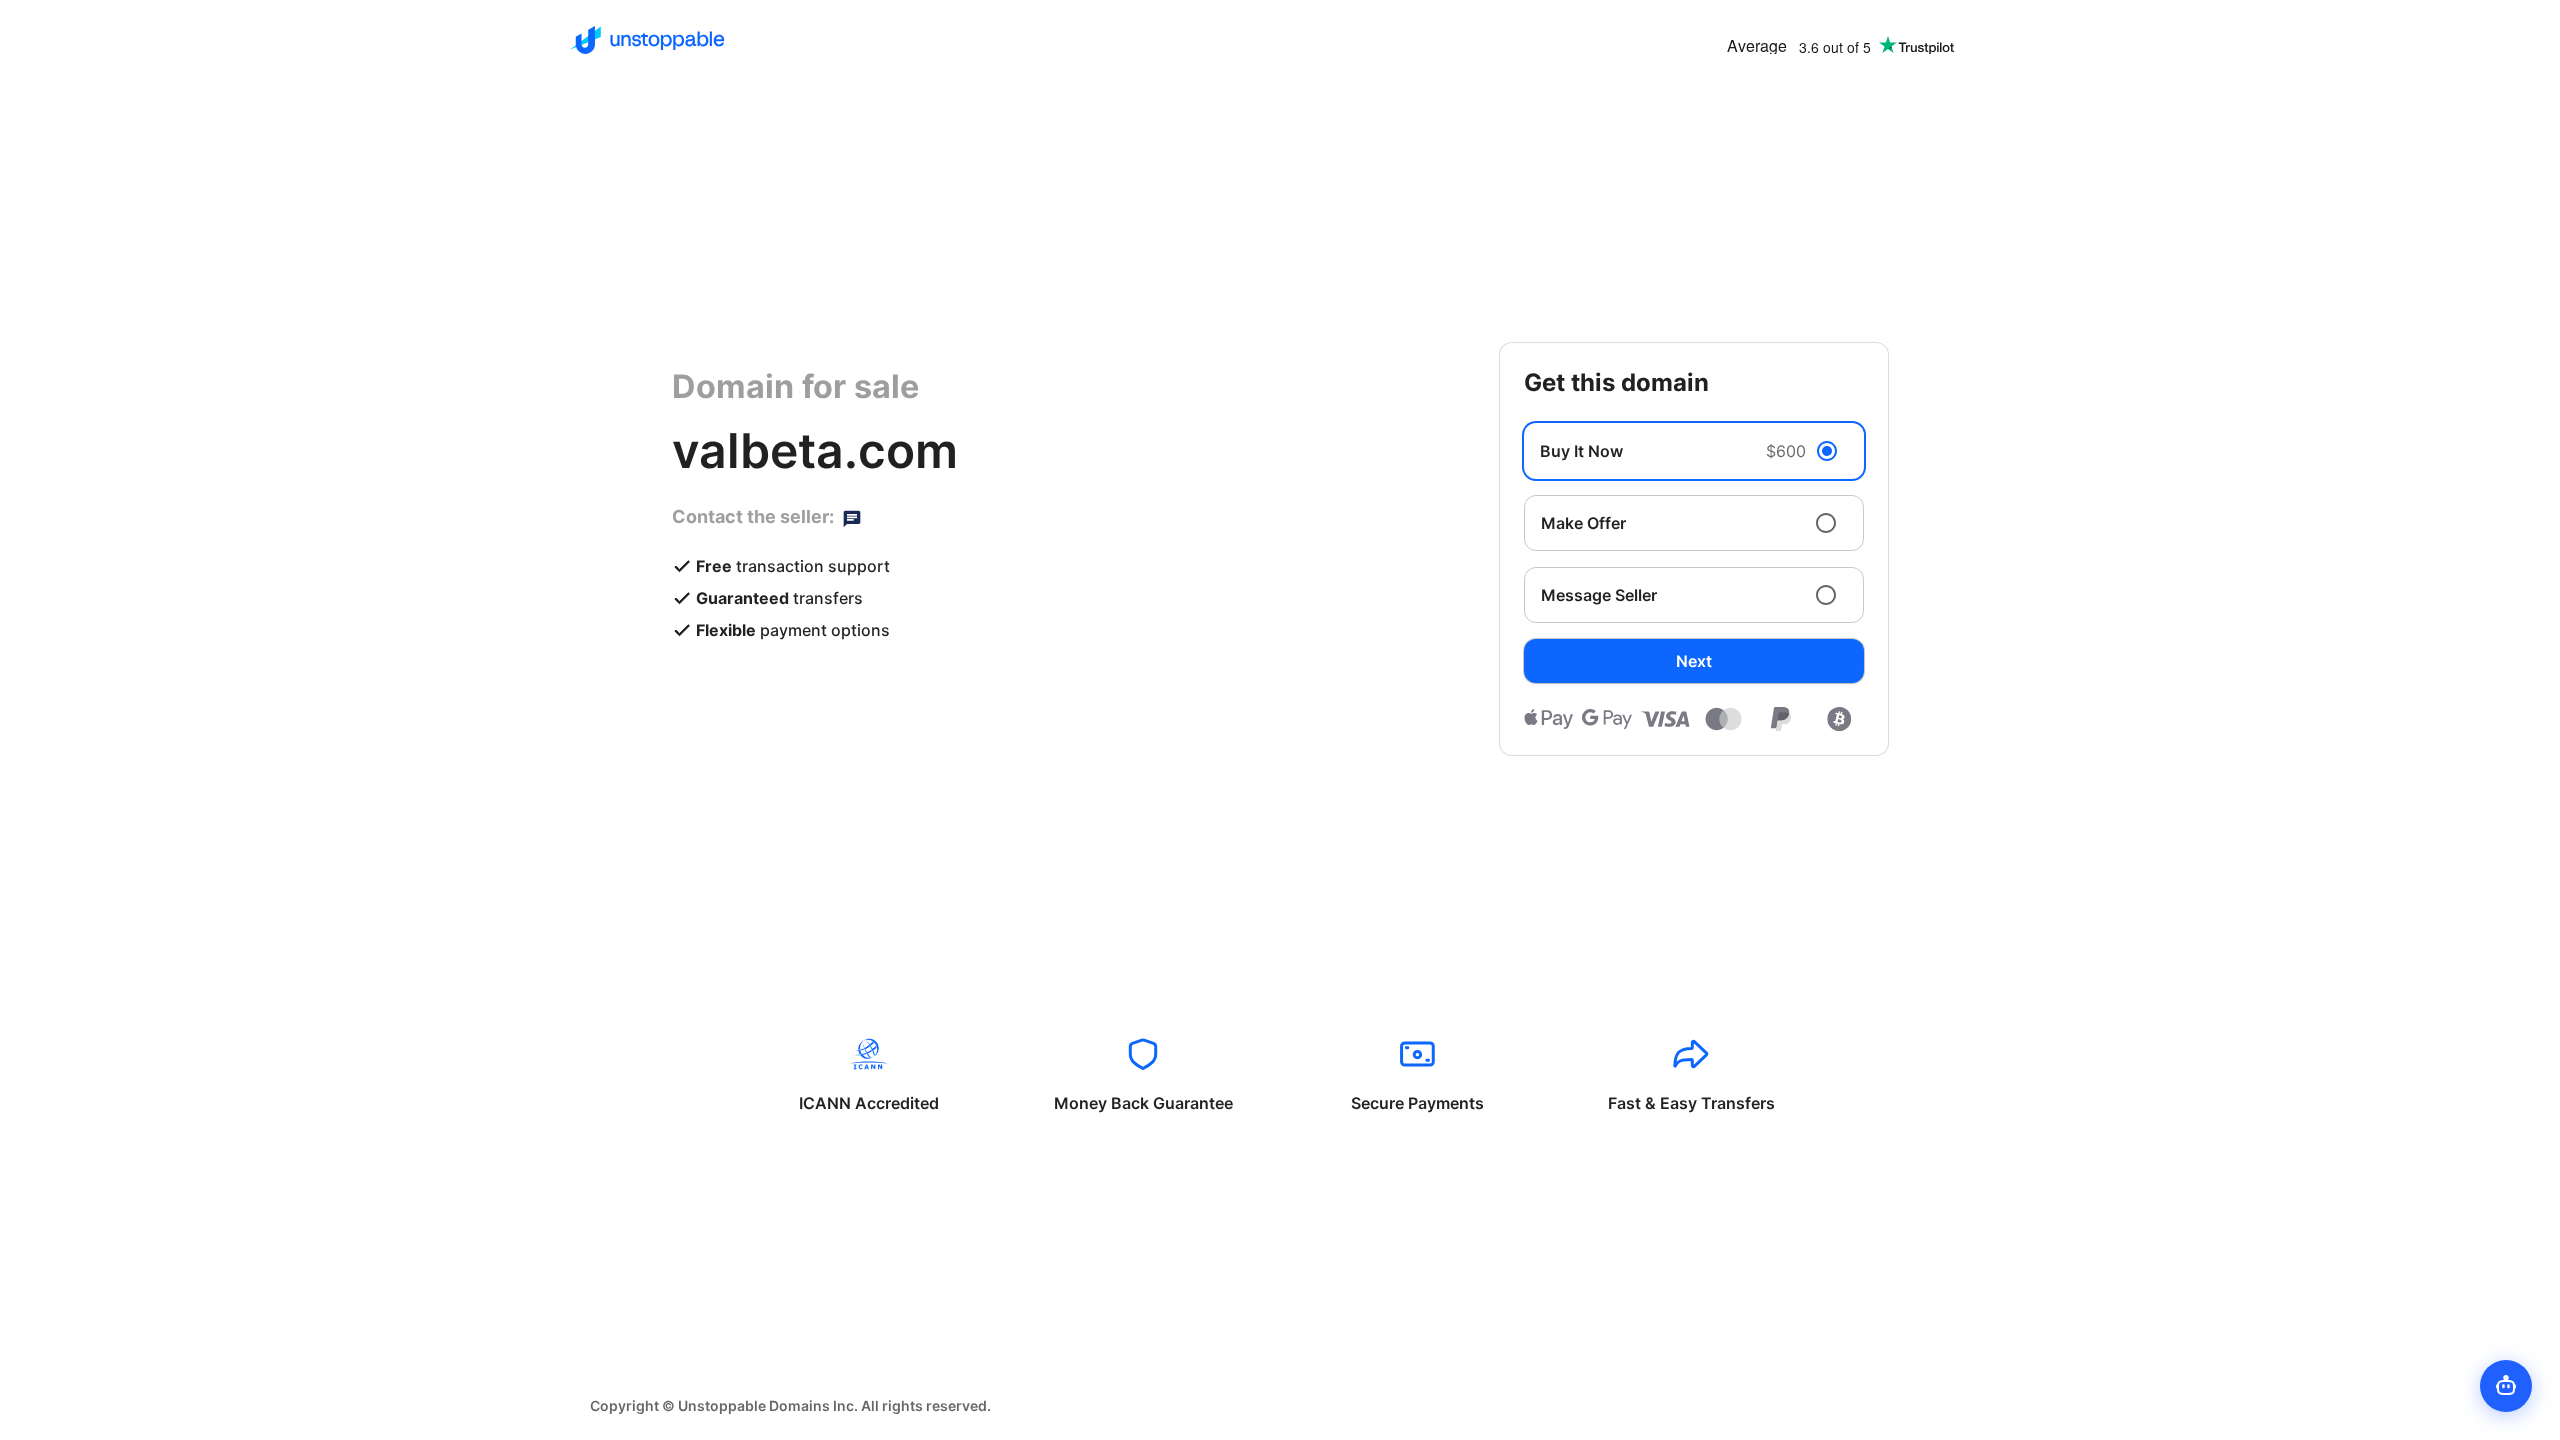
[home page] (647, 40)
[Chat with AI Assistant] (2506, 1386)
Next (1694, 661)
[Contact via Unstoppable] (852, 517)
